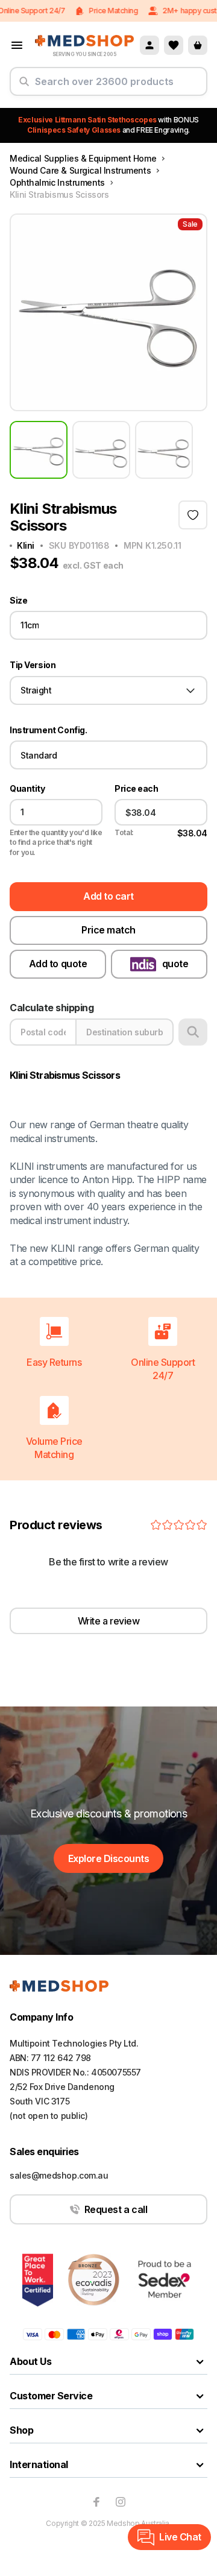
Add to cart (108, 896)
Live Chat (180, 2537)
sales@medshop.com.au (59, 2175)
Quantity (27, 789)
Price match (108, 930)
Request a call (116, 2209)
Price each (136, 789)
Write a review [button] (108, 1621)
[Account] (149, 45)
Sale (190, 224)
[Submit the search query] (24, 86)
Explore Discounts (109, 1858)
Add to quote (58, 964)
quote (175, 964)
